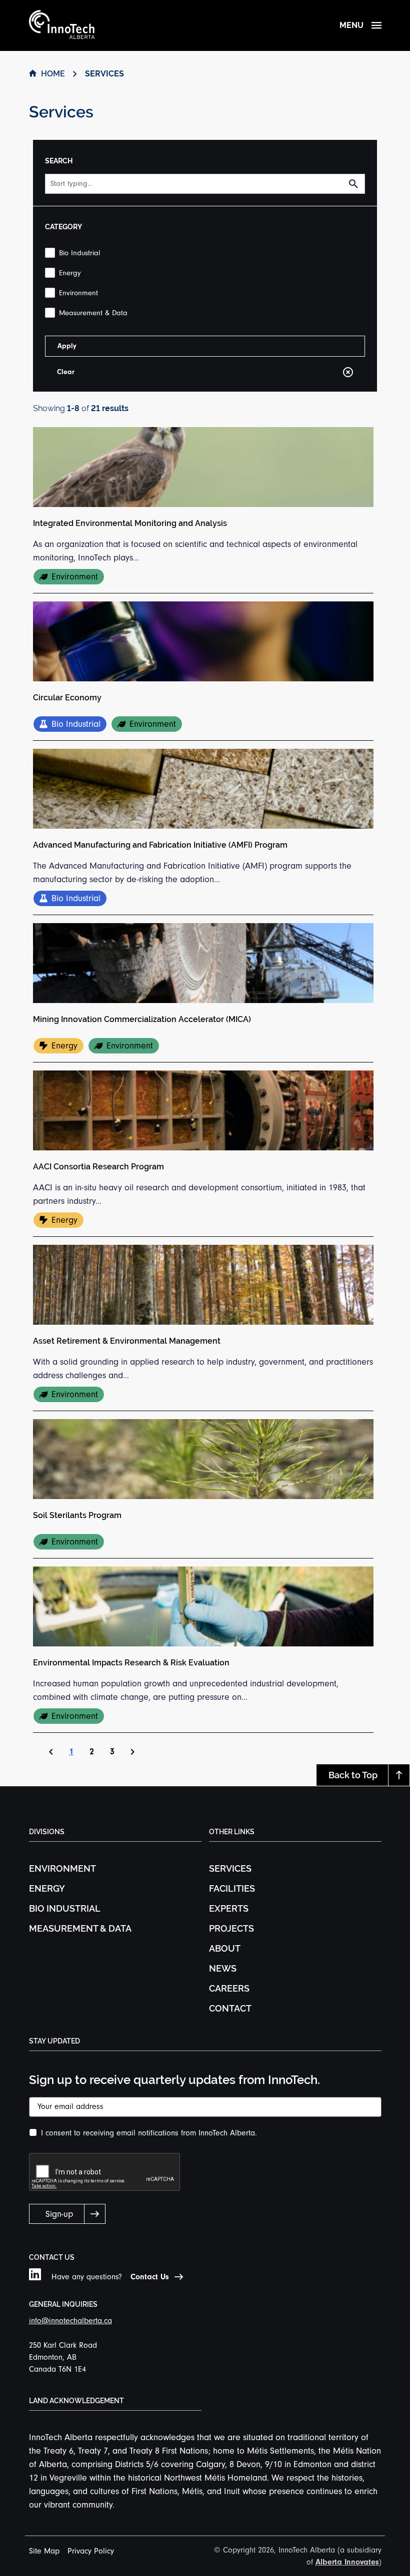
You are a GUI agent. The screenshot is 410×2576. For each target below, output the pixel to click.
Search (357, 184)
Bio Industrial (65, 1908)
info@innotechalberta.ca (70, 2321)
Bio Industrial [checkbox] (79, 253)
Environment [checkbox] (78, 293)
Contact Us (150, 2277)
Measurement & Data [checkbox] (93, 313)
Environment (62, 1868)
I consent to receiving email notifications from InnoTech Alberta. (149, 2133)
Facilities (232, 1888)
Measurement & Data (80, 1928)
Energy (47, 1888)
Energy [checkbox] (70, 273)
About (225, 1948)
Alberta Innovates (347, 2562)
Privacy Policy (91, 2551)
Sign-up (59, 2214)
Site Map (44, 2551)
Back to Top (353, 1775)
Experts (229, 1908)
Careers (229, 1988)
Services (230, 1868)
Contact (230, 2008)
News (223, 1968)
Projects (231, 1928)
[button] (71, 1752)
